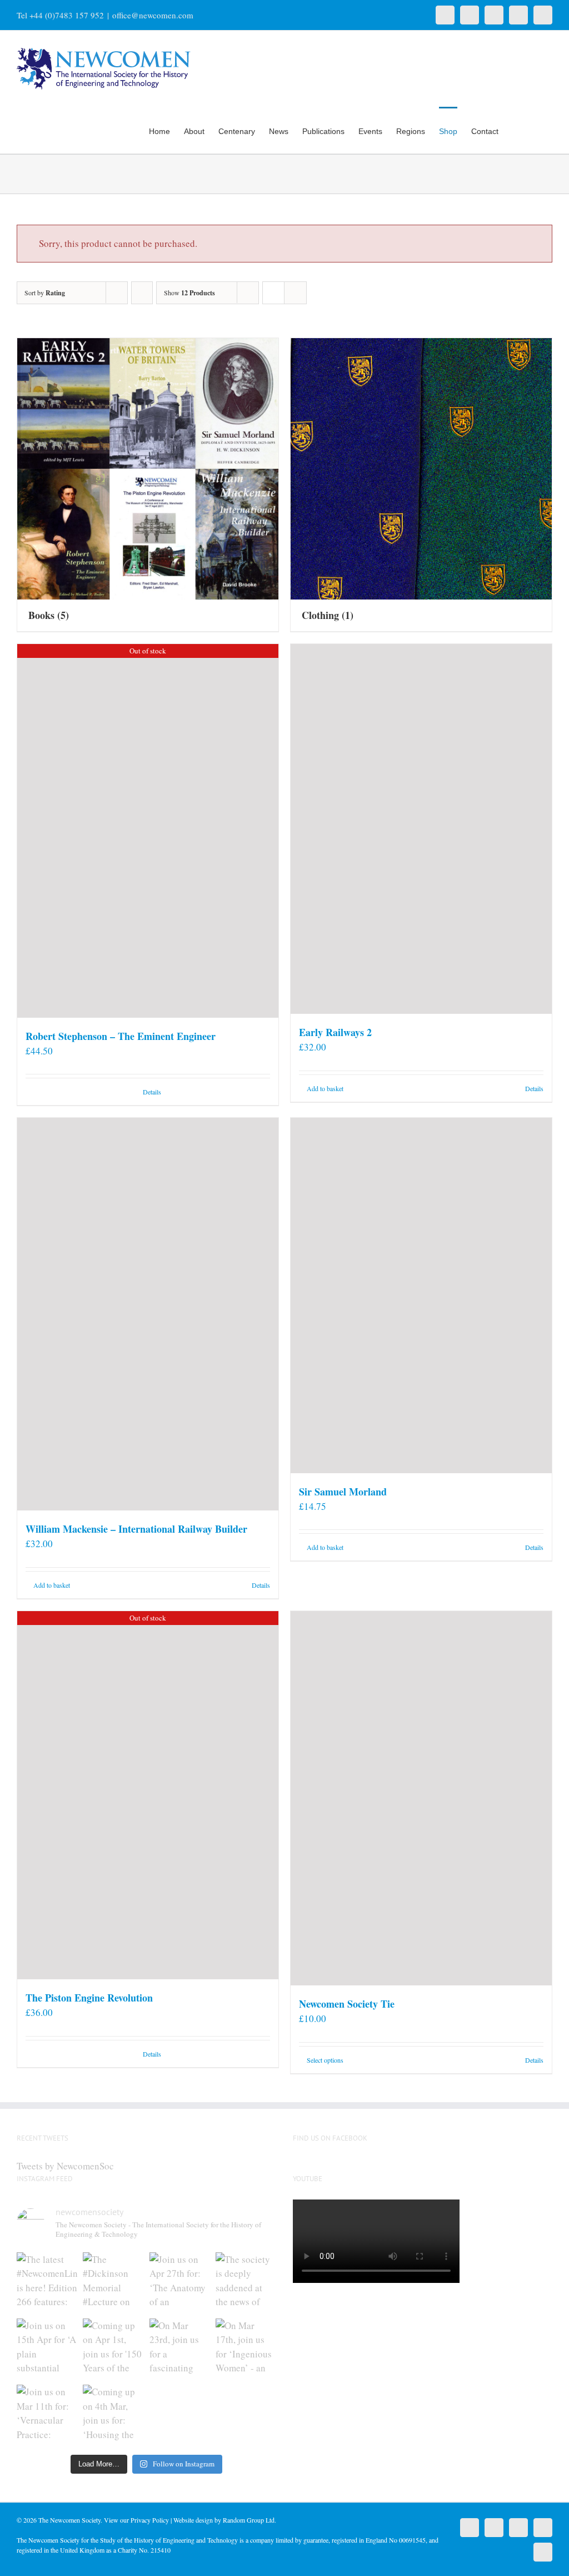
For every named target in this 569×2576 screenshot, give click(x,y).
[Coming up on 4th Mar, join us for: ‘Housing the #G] (113, 2415)
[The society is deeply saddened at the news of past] (246, 2283)
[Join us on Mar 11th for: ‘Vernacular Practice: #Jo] (47, 2415)
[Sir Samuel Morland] (421, 1296)
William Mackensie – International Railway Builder (136, 1529)
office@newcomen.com (153, 15)
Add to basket (325, 1088)
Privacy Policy (150, 2520)
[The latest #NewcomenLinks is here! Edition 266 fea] (47, 2283)
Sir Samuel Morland (343, 1492)
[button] (535, 130)
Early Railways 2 (335, 1032)
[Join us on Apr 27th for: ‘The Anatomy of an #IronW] (180, 2283)
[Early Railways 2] (421, 829)
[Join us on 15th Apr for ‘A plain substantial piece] (47, 2349)
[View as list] (295, 293)
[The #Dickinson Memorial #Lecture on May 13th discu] (113, 2283)
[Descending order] (142, 293)
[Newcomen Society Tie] (421, 1798)
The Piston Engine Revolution (89, 1998)
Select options (325, 2060)
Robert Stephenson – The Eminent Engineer (121, 1036)
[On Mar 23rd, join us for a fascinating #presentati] (180, 2349)
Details (152, 1092)
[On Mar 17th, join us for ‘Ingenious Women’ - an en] (246, 2349)
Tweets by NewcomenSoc (65, 2166)
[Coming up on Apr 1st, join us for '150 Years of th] (113, 2349)
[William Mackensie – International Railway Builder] (148, 1314)
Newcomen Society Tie (347, 2004)
